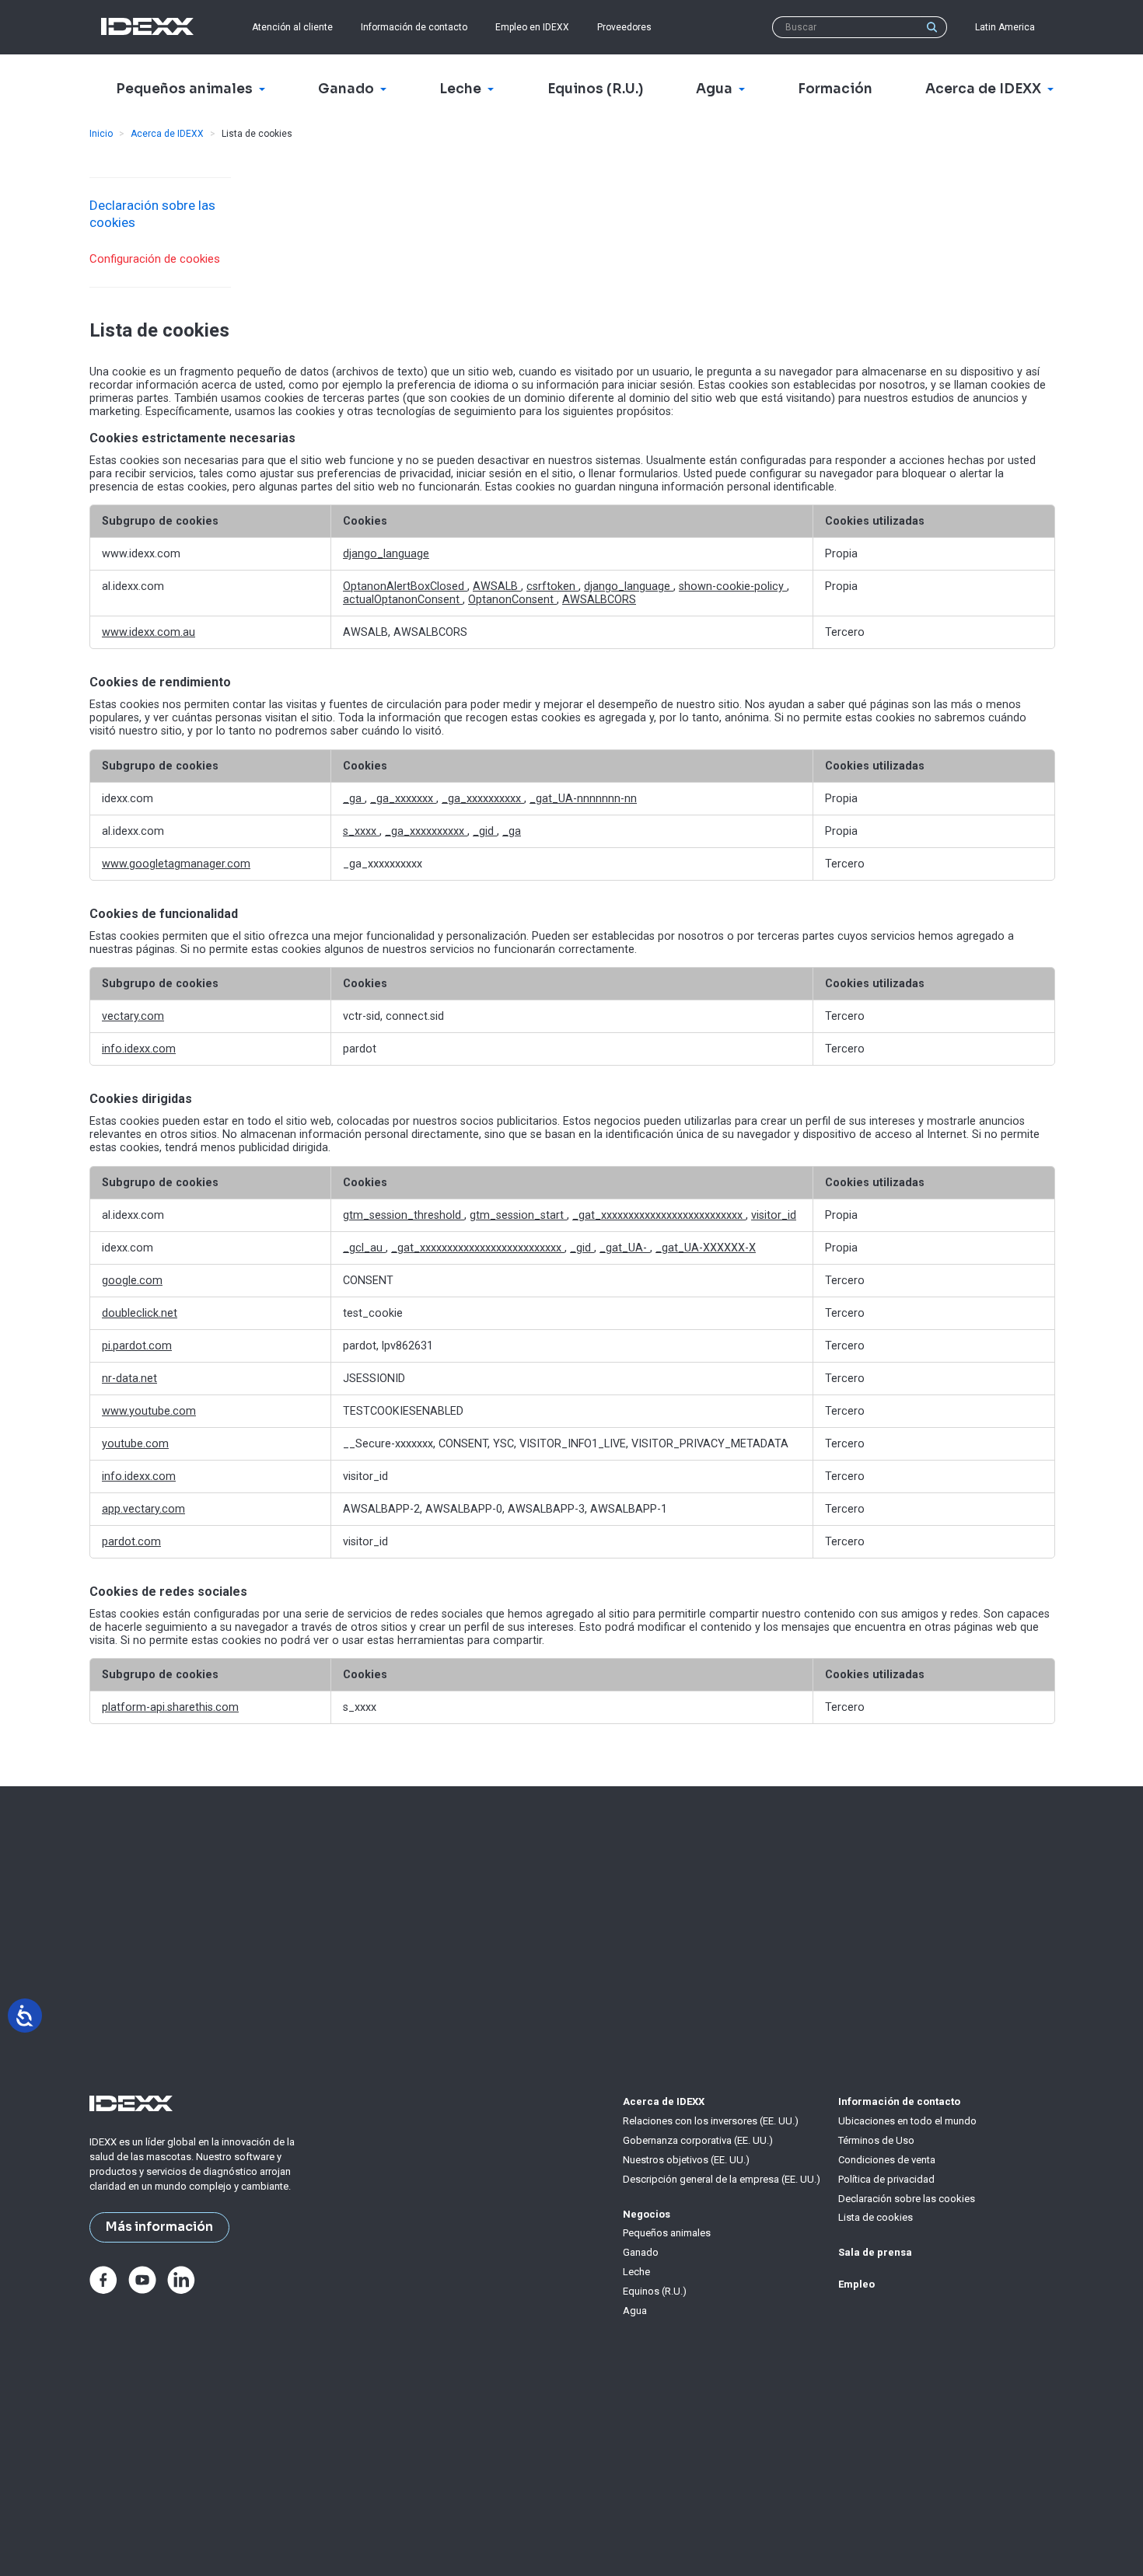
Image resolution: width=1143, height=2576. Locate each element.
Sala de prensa (875, 2252)
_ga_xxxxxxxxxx (483, 799)
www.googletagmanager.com (176, 864)
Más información (159, 2227)
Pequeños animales (667, 2233)
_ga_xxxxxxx (403, 799)
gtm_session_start (518, 1215)
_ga (354, 799)
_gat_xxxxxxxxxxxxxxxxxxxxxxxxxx (659, 1215)
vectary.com (133, 1016)
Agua (635, 2311)
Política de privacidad (886, 2179)
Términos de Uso (876, 2140)
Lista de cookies (876, 2217)
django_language (386, 554)
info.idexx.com (139, 1049)
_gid (485, 831)
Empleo (856, 2284)
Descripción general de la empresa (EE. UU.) (722, 2179)
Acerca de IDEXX (167, 134)
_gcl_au (364, 1248)
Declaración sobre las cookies (907, 2199)
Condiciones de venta (887, 2160)
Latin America (1005, 27)
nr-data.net (129, 1379)
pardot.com (131, 1542)
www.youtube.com (149, 1411)
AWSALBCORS (599, 600)
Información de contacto (414, 27)
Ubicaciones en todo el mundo (907, 2121)
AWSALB (497, 586)
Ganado (641, 2252)
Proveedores (624, 27)
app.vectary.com (143, 1509)
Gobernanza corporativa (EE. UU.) (698, 2140)
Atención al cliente (292, 27)
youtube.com (135, 1444)
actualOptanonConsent (403, 600)
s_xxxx (361, 831)
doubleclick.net (140, 1313)
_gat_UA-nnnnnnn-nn (583, 799)
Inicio (101, 134)
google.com (132, 1281)
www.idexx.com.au (149, 632)
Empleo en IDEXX (532, 27)
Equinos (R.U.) (655, 2291)
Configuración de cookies (155, 259)
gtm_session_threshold (404, 1215)
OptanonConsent (512, 600)
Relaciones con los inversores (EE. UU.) (711, 2121)
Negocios (647, 2214)
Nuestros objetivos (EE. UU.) (686, 2160)
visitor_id (774, 1215)
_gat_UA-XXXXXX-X (706, 1248)
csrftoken (552, 586)
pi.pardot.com (137, 1346)
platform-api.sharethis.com (170, 1707)
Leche (636, 2272)
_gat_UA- (625, 1248)
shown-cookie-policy (733, 586)
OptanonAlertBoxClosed (405, 586)
